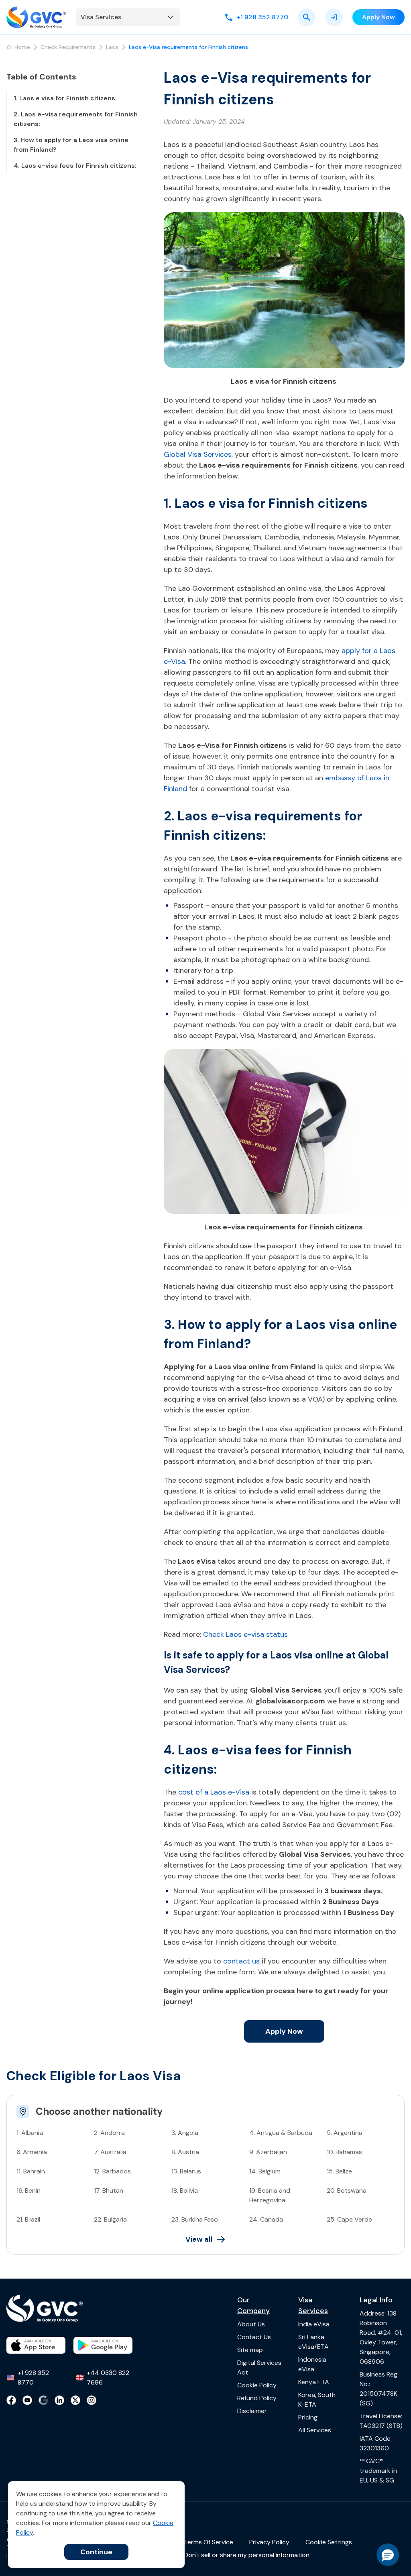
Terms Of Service (209, 2542)
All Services (315, 2430)
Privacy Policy (269, 2542)
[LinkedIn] (59, 2400)
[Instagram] (92, 2400)
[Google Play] (103, 2345)
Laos (112, 47)
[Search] (307, 17)
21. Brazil (28, 2219)
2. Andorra (109, 2133)
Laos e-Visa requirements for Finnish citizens (188, 47)
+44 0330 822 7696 (108, 2378)
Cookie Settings (329, 2542)
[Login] (334, 17)
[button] (388, 2555)
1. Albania (30, 2133)
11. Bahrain (31, 2171)
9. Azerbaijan (268, 2152)
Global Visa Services (198, 454)
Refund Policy (257, 2398)
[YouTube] (27, 2400)
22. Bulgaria (110, 2219)
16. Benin (28, 2190)
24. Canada (266, 2219)
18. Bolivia (185, 2190)
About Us (251, 2324)
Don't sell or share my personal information (247, 2555)
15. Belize (339, 2171)
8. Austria (185, 2152)
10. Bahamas (344, 2152)
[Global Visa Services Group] (36, 17)
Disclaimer (252, 2411)
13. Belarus (186, 2171)
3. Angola (185, 2133)
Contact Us (254, 2337)
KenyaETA (314, 2382)
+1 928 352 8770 (33, 2378)
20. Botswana (347, 2190)
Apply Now (284, 2031)
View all (199, 2239)
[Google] (43, 2400)
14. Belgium (265, 2171)
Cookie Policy (257, 2385)
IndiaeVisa (314, 2324)
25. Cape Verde (349, 2219)
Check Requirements (68, 47)
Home (22, 47)
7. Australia (110, 2152)
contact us (241, 1961)
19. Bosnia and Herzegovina (270, 2195)
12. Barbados (112, 2171)
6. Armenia (32, 2152)
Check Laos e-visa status (245, 1634)
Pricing (308, 2417)
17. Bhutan (109, 2190)
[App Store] (36, 2345)
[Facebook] (11, 2400)
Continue (96, 2552)
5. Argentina (345, 2133)
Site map (250, 2350)
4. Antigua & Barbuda (281, 2133)
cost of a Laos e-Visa (214, 1792)
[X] (75, 2400)
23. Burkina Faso (195, 2219)
